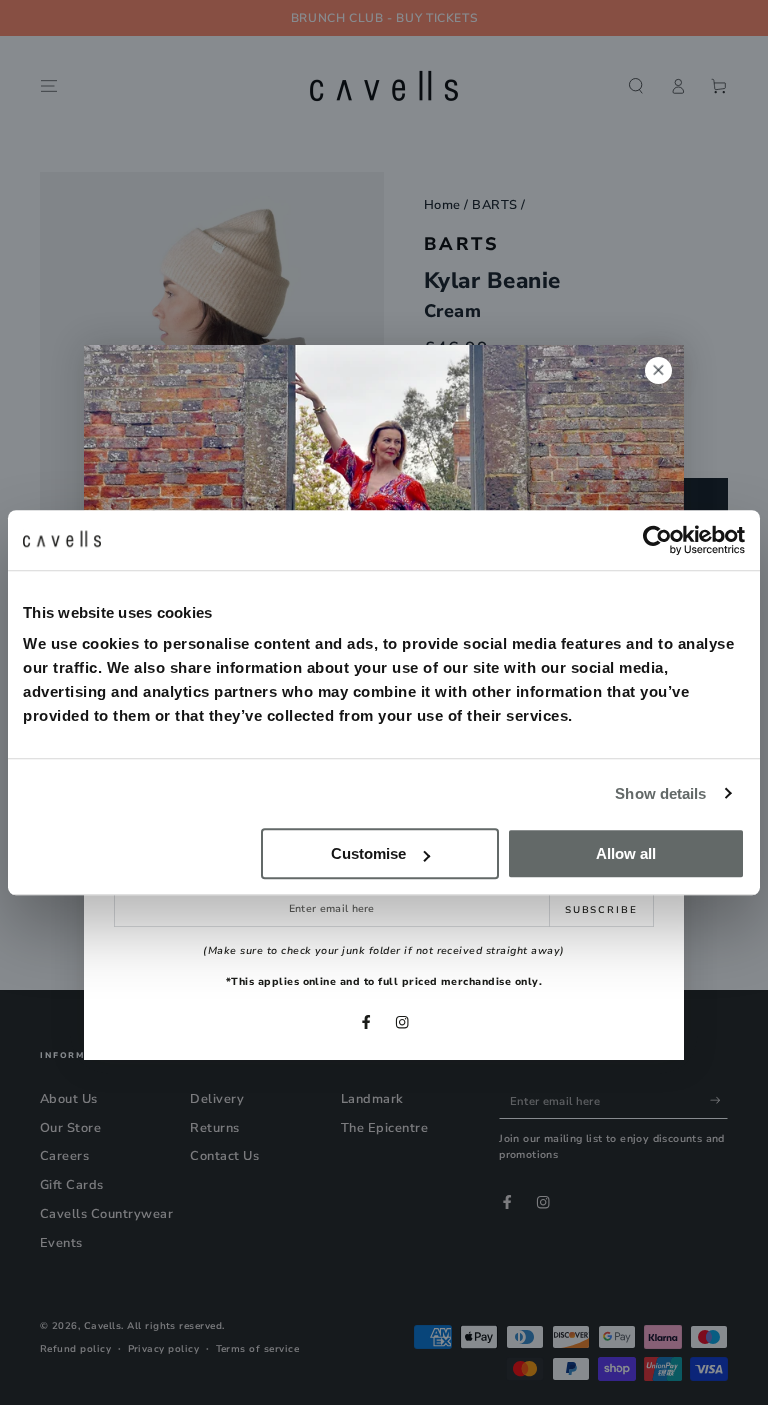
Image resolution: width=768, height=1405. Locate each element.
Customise (368, 853)
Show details (660, 793)
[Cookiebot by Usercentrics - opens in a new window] (657, 540)
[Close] (658, 370)
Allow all (626, 853)
